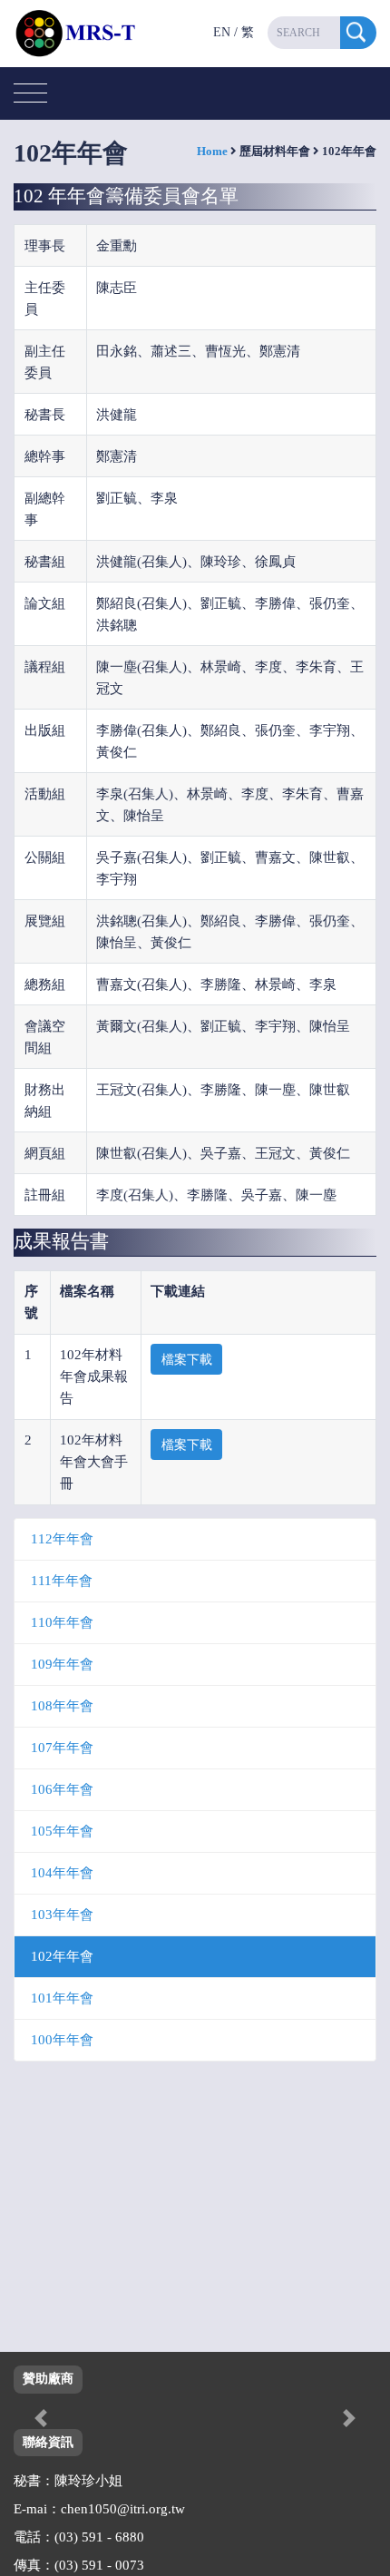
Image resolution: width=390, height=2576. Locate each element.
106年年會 (62, 1789)
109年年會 (62, 1664)
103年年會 (62, 1915)
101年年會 (62, 1998)
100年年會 (62, 2040)
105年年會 (62, 1831)
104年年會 (62, 1873)
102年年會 (62, 1956)
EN (222, 32)
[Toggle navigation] (30, 94)
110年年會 (62, 1622)
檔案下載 (187, 1360)
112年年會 (62, 1539)
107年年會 (62, 1748)
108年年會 (62, 1706)
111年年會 (62, 1581)
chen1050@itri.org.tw (123, 2509)
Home (212, 151)
